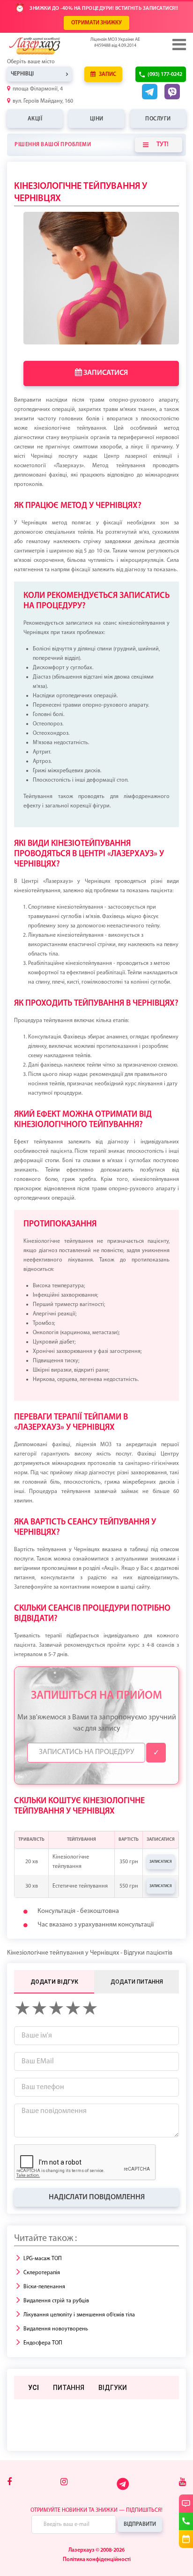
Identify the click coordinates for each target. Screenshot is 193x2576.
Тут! (163, 145)
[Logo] (49, 46)
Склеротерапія (42, 2273)
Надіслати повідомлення (97, 2197)
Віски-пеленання (44, 2287)
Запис (107, 75)
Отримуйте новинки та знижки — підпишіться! (96, 2510)
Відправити (140, 2524)
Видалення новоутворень (56, 2329)
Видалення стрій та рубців (56, 2301)
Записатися (105, 373)
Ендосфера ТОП (43, 2343)
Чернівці (22, 74)
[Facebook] (9, 2483)
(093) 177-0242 (165, 75)
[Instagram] (64, 2483)
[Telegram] (123, 2489)
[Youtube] (182, 2483)
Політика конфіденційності (97, 2560)
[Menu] (178, 45)
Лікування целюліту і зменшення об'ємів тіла (79, 2315)
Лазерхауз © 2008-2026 (96, 2550)
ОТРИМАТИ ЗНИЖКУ (96, 23)
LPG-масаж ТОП (43, 2259)
